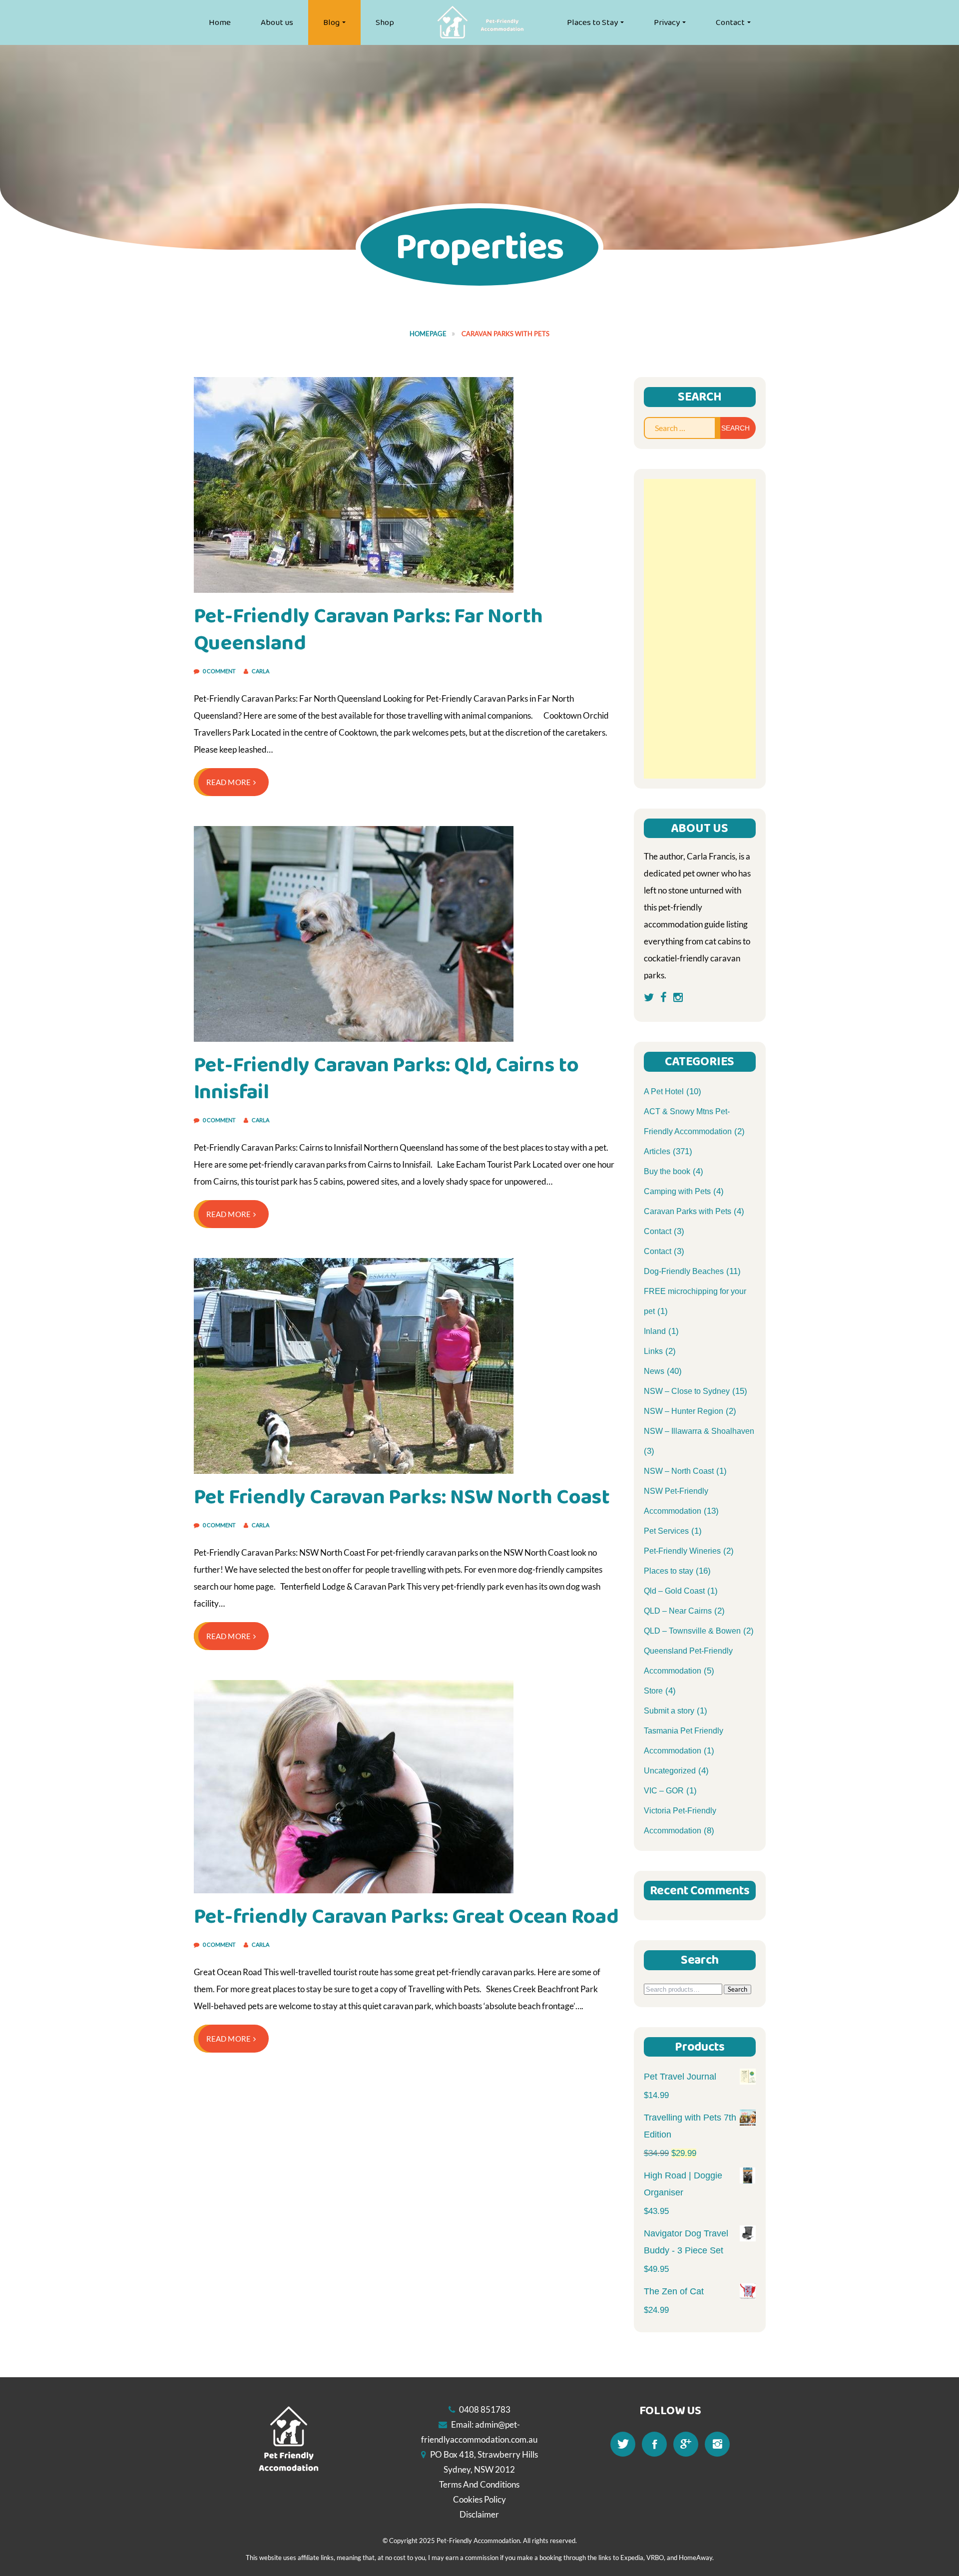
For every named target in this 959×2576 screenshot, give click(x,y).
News (654, 1371)
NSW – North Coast (679, 1471)
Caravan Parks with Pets (688, 1211)
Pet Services (666, 1531)
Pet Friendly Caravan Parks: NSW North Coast (402, 1497)
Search (737, 1989)
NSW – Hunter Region (684, 1411)
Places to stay (669, 1571)
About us (277, 22)
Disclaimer (479, 2514)
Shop (385, 22)
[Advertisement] (700, 629)
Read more (229, 782)
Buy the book (667, 1171)
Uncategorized (670, 1771)
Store (653, 1691)
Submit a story (669, 1711)
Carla (260, 671)
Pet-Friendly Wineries (682, 1551)
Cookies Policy (479, 2499)
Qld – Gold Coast (674, 1591)
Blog (331, 22)
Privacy (667, 22)
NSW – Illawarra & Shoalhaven (699, 1431)
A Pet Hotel (664, 1091)
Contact (730, 22)
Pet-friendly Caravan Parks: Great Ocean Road (406, 1917)
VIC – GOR (664, 1791)
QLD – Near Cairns (678, 1611)
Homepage (428, 334)
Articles (657, 1151)
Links (653, 1351)
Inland (655, 1331)
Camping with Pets (677, 1191)
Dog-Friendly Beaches (684, 1271)
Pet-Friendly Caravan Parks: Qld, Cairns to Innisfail (387, 1078)
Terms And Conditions (479, 2484)
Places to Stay (592, 22)
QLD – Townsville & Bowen (692, 1631)
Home (220, 22)
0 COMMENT (220, 671)
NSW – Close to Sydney (687, 1391)
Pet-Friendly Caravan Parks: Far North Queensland (369, 630)
